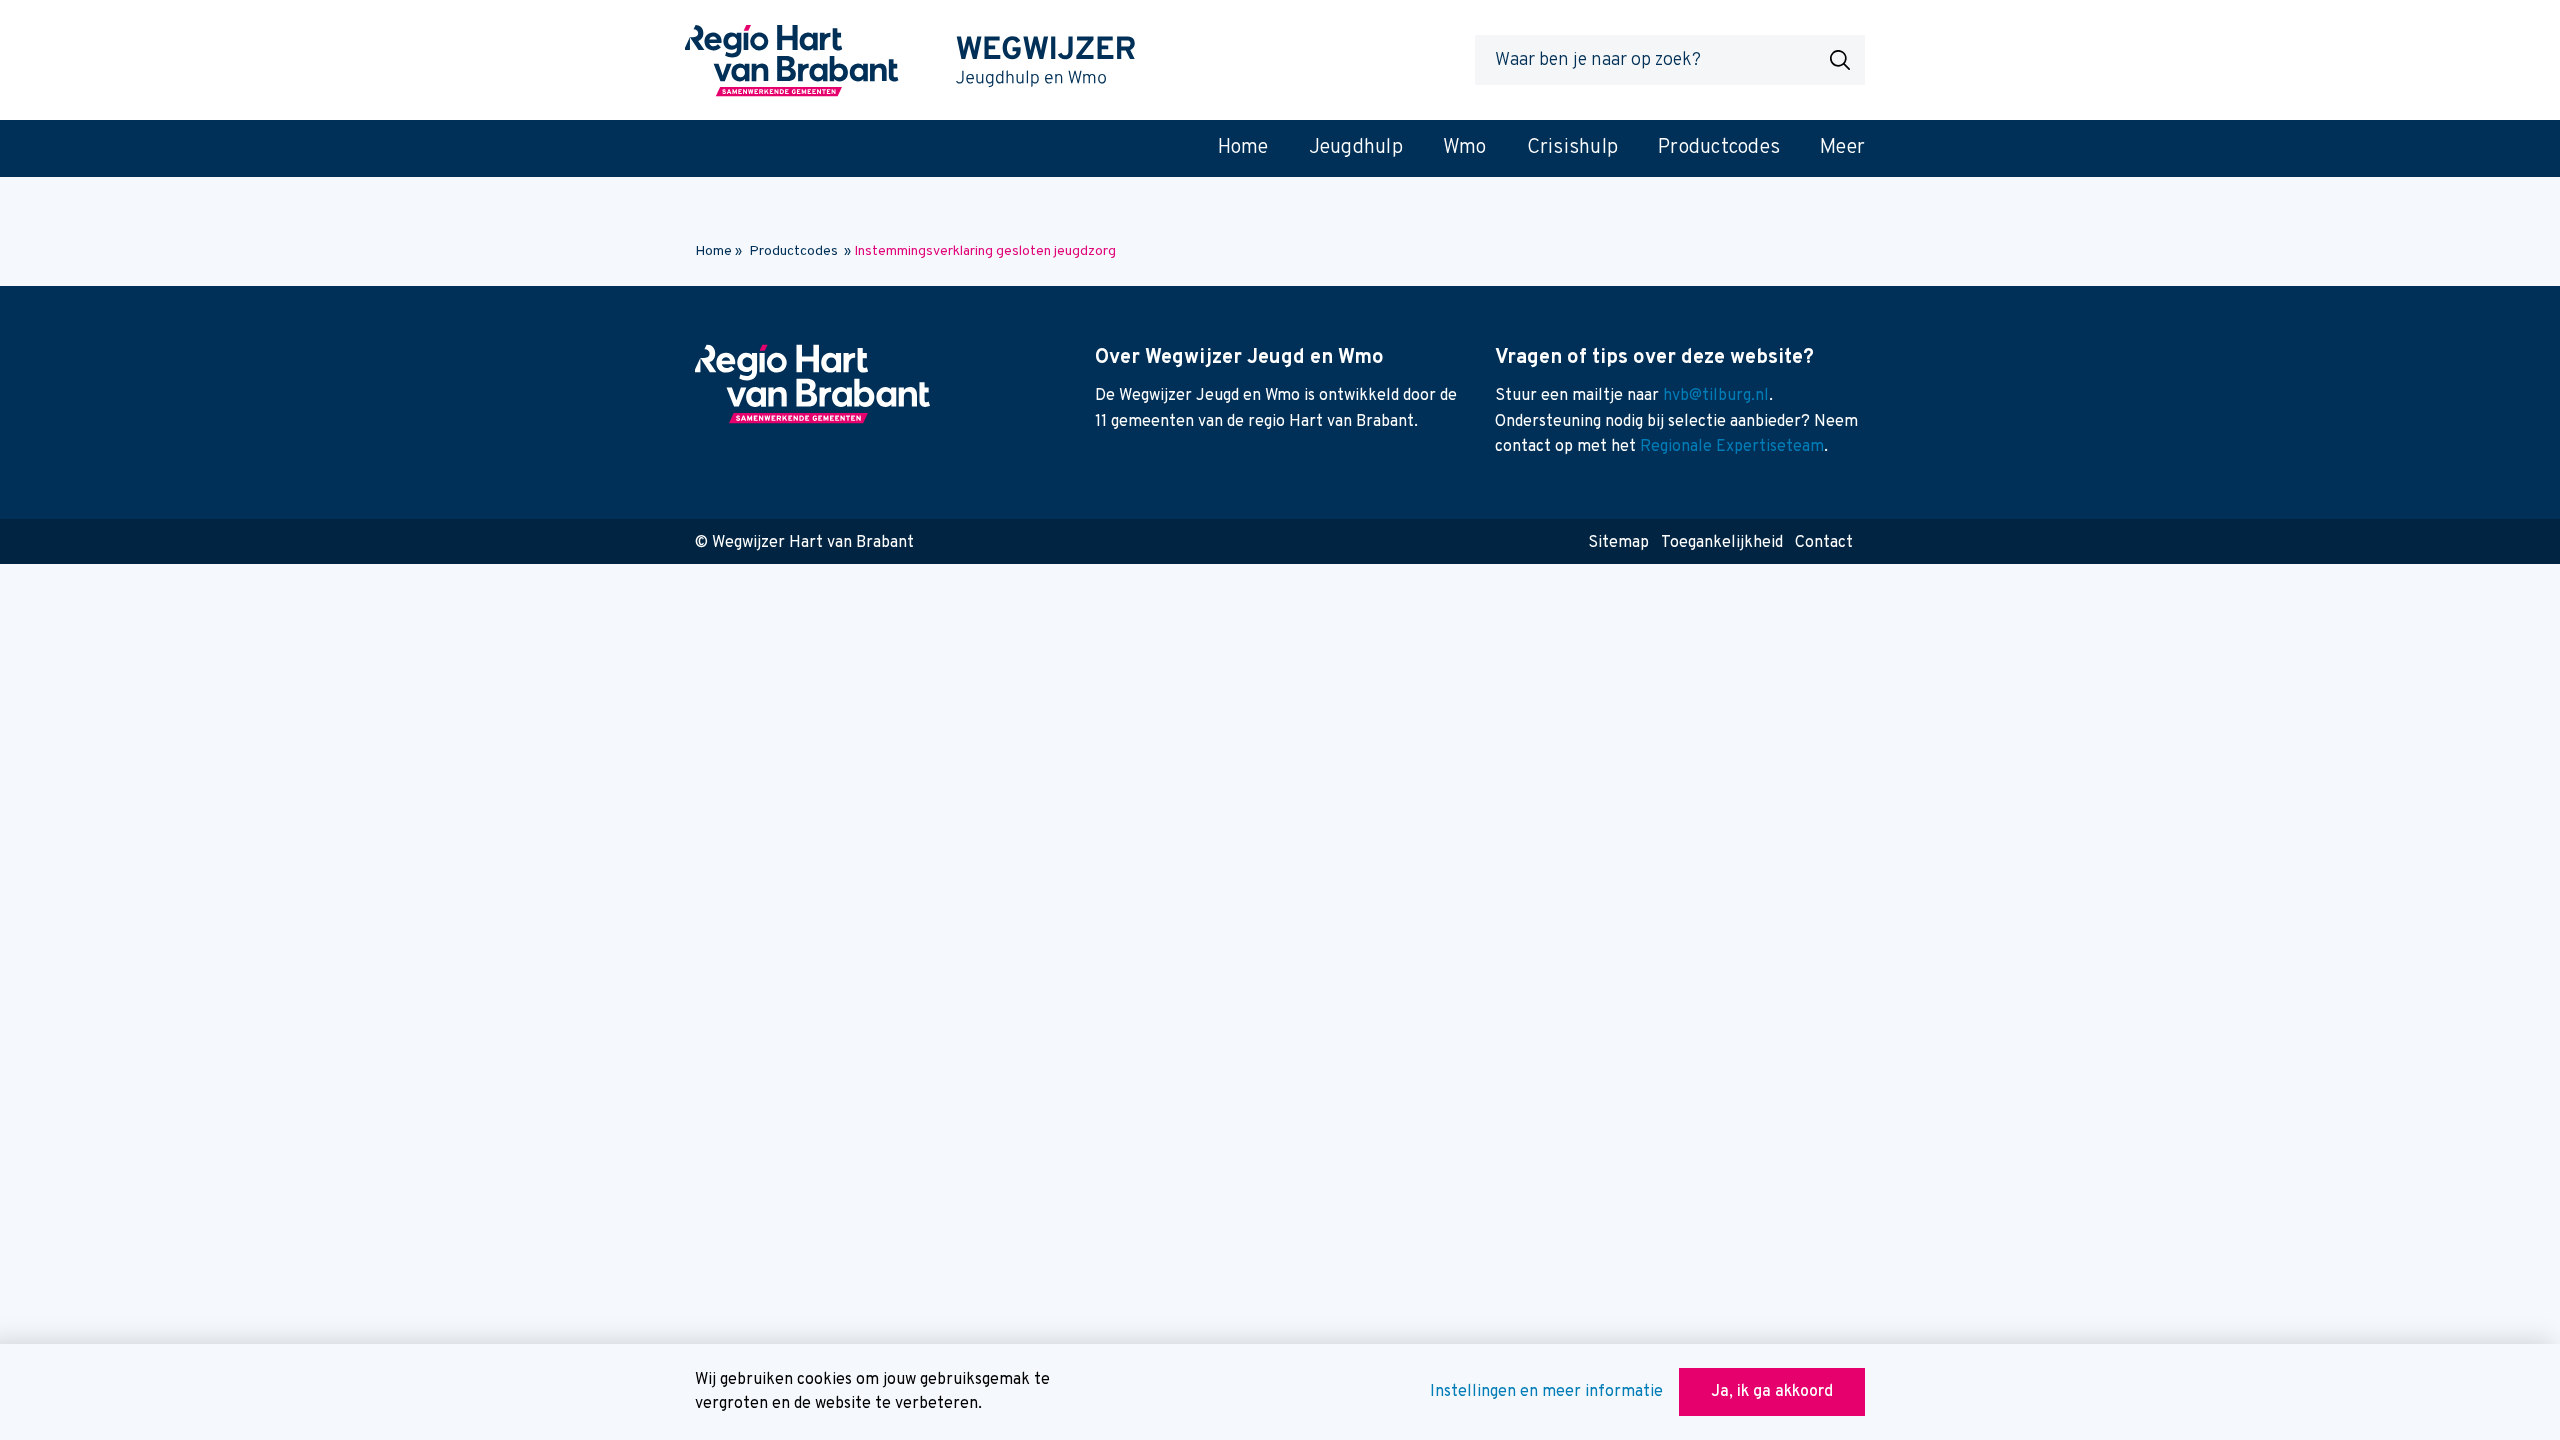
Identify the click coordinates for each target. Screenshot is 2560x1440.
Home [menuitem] (1243, 148)
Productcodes (793, 251)
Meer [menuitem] (1842, 148)
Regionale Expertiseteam (1732, 447)
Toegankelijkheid (1722, 543)
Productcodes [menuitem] (1719, 148)
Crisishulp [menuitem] (1573, 148)
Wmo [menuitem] (1465, 148)
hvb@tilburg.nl (1716, 396)
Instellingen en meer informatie (1546, 1392)
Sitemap (1618, 543)
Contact (1824, 543)
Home (713, 251)
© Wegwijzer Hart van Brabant (804, 543)
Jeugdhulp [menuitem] (1356, 148)
